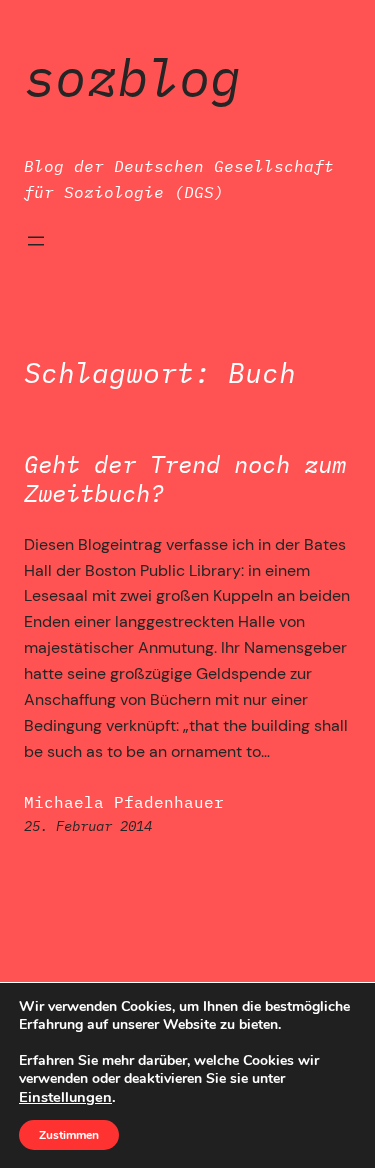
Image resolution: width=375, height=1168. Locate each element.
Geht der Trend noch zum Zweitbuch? (185, 479)
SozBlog (132, 76)
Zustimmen (69, 1135)
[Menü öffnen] (36, 241)
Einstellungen (65, 1097)
